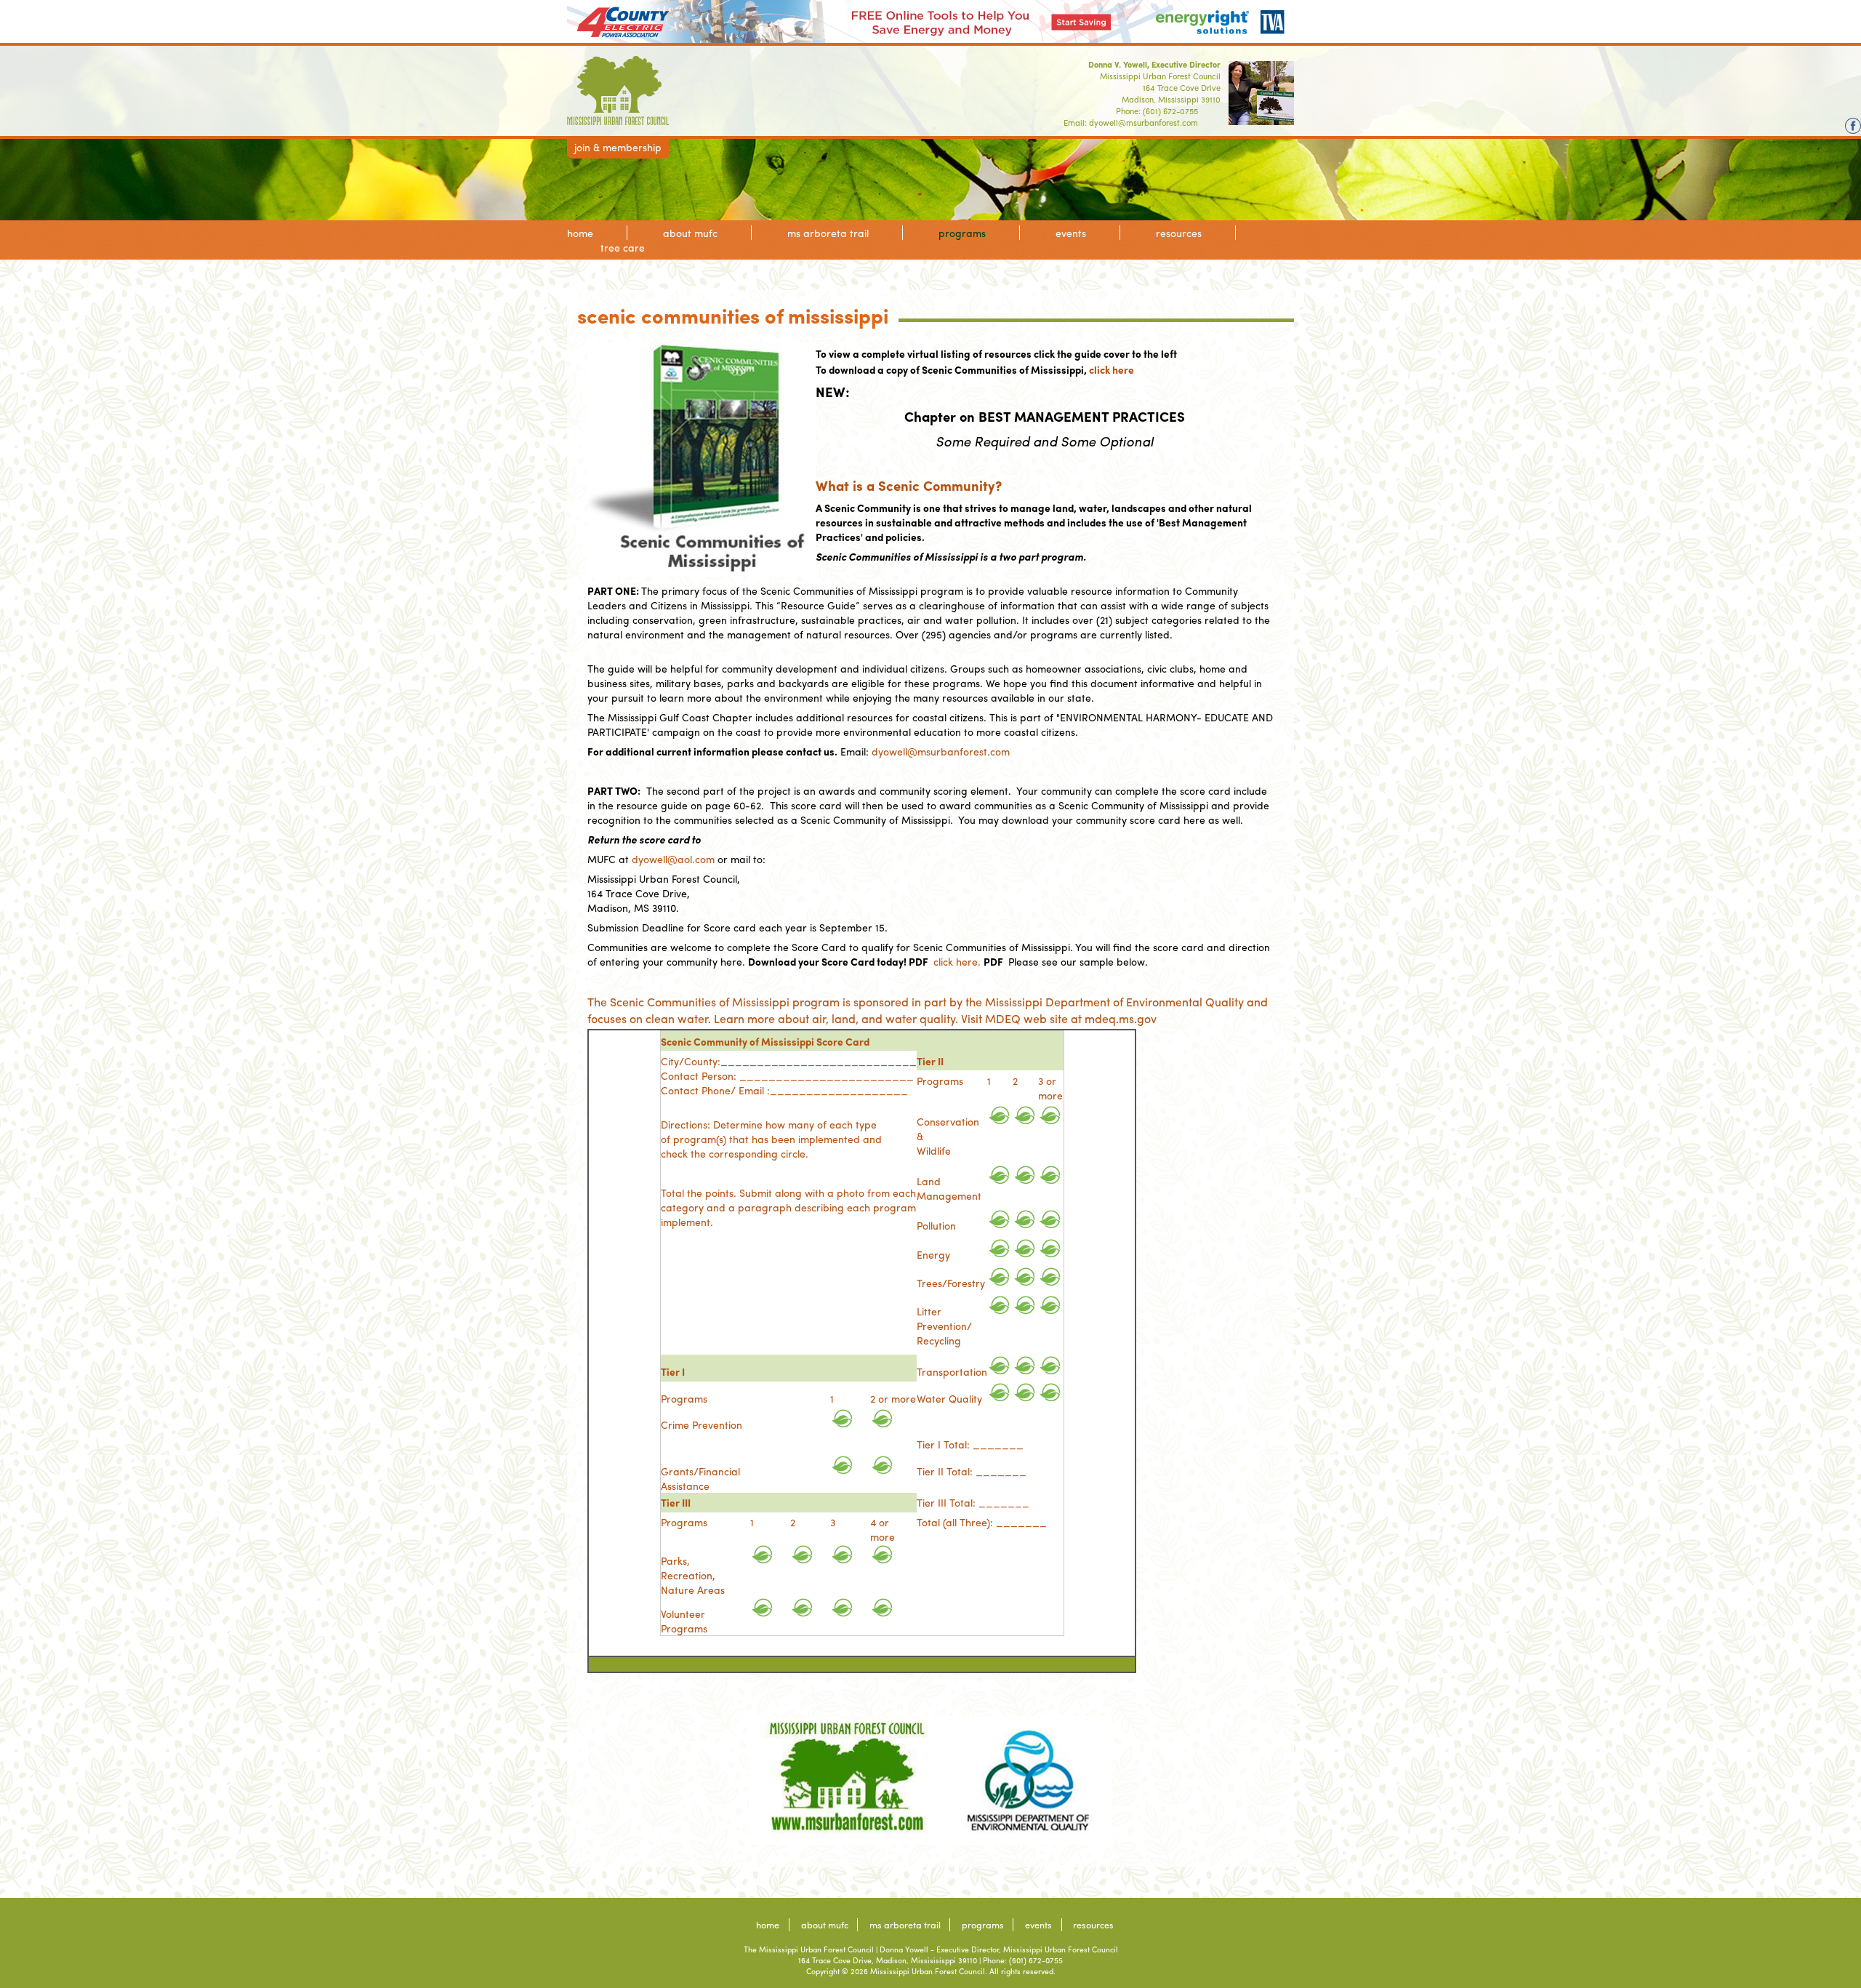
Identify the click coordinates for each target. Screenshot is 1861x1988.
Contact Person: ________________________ (787, 1075)
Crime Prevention (702, 1424)
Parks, (675, 1560)
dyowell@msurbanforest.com (1143, 122)
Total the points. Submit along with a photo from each (788, 1193)
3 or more (1050, 1088)
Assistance (685, 1486)
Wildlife (934, 1150)
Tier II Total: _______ (972, 1471)
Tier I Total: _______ (970, 1444)
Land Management (949, 1188)
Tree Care (623, 247)
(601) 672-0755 (1170, 111)
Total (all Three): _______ (982, 1522)
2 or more (893, 1398)
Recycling (939, 1340)
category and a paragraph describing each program (788, 1207)
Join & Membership (618, 147)
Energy (933, 1254)
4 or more (883, 1529)
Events (1071, 233)
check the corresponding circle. (735, 1153)
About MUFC (690, 233)
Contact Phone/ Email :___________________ (784, 1090)
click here (1112, 369)
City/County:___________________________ (789, 1061)
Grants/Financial (700, 1471)
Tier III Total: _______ (973, 1502)
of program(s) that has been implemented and (771, 1139)
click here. (957, 961)
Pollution (936, 1225)
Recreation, (688, 1575)
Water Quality (949, 1398)
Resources (1179, 233)
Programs (962, 233)
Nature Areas (693, 1590)
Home (580, 233)
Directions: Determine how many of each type (769, 1124)
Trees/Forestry (951, 1283)
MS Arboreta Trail (828, 233)
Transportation (952, 1371)
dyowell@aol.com (673, 859)
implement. (687, 1222)
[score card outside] (1000, 1115)
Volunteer (683, 1614)
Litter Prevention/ (944, 1318)
